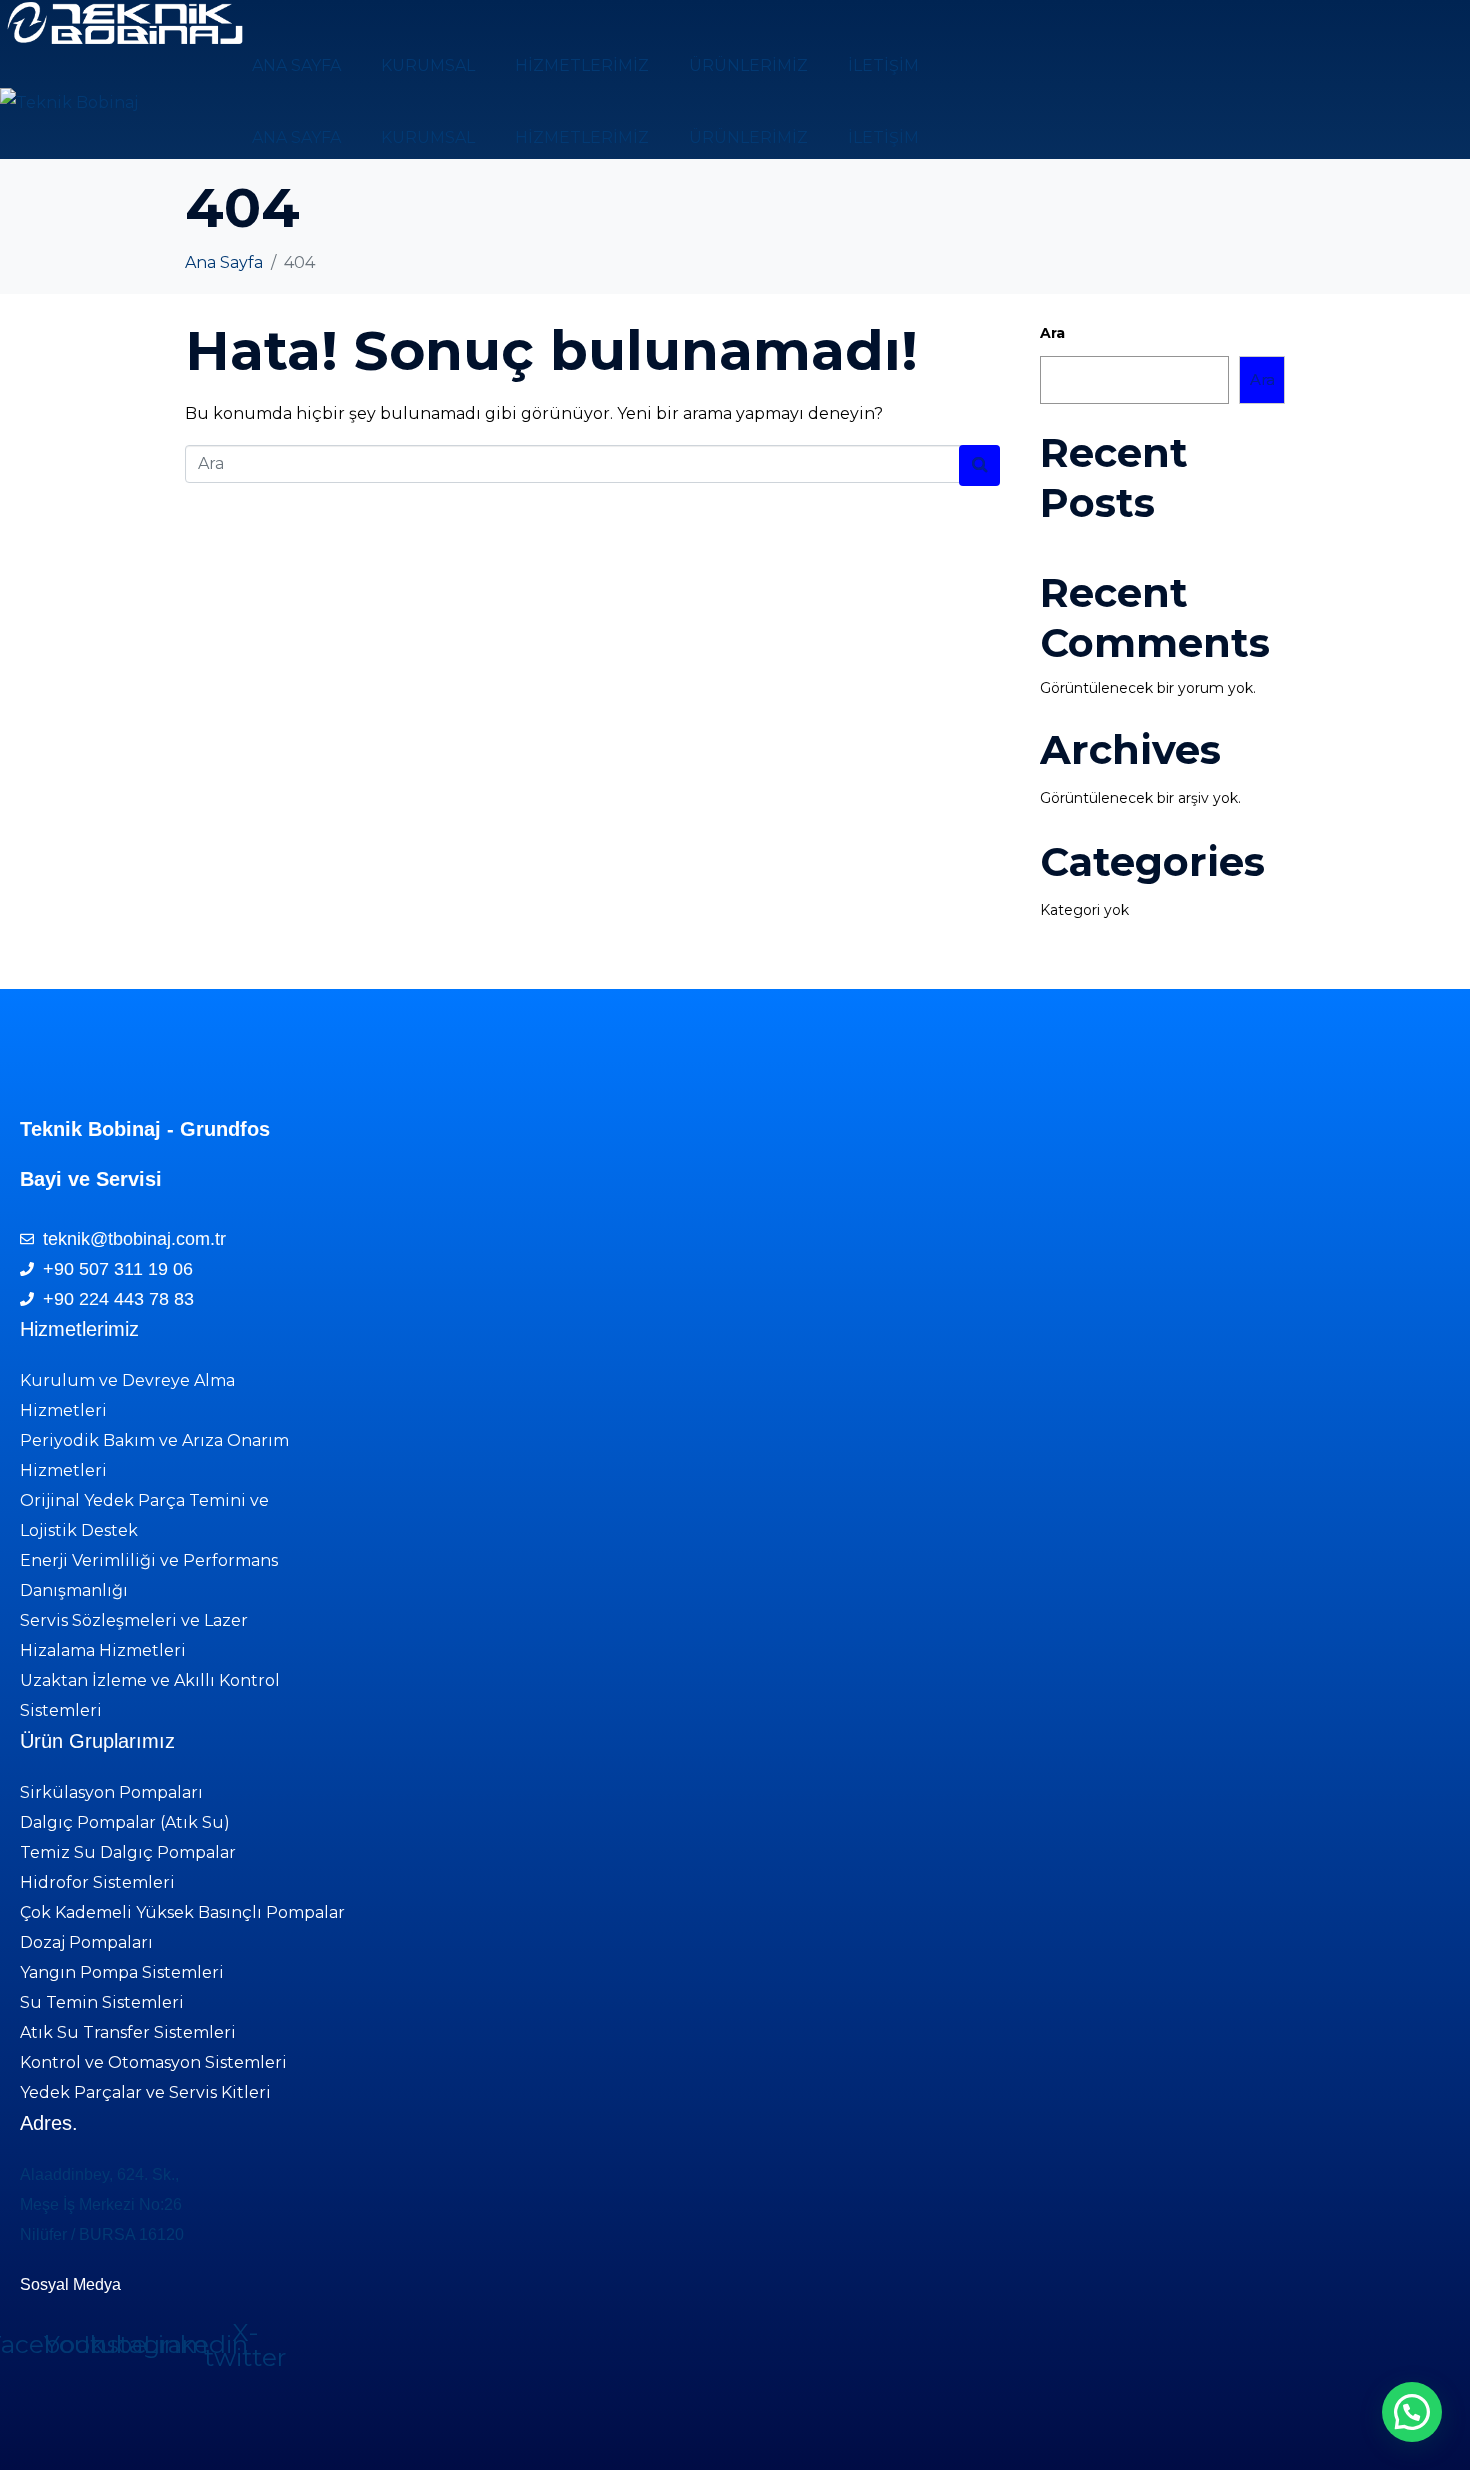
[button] (1412, 2412)
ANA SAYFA (296, 65)
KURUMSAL (428, 65)
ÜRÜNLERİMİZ (748, 65)
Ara (1052, 333)
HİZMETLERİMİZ (582, 65)
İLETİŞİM (883, 65)
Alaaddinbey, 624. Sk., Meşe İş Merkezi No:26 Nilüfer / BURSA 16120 (102, 2204)
